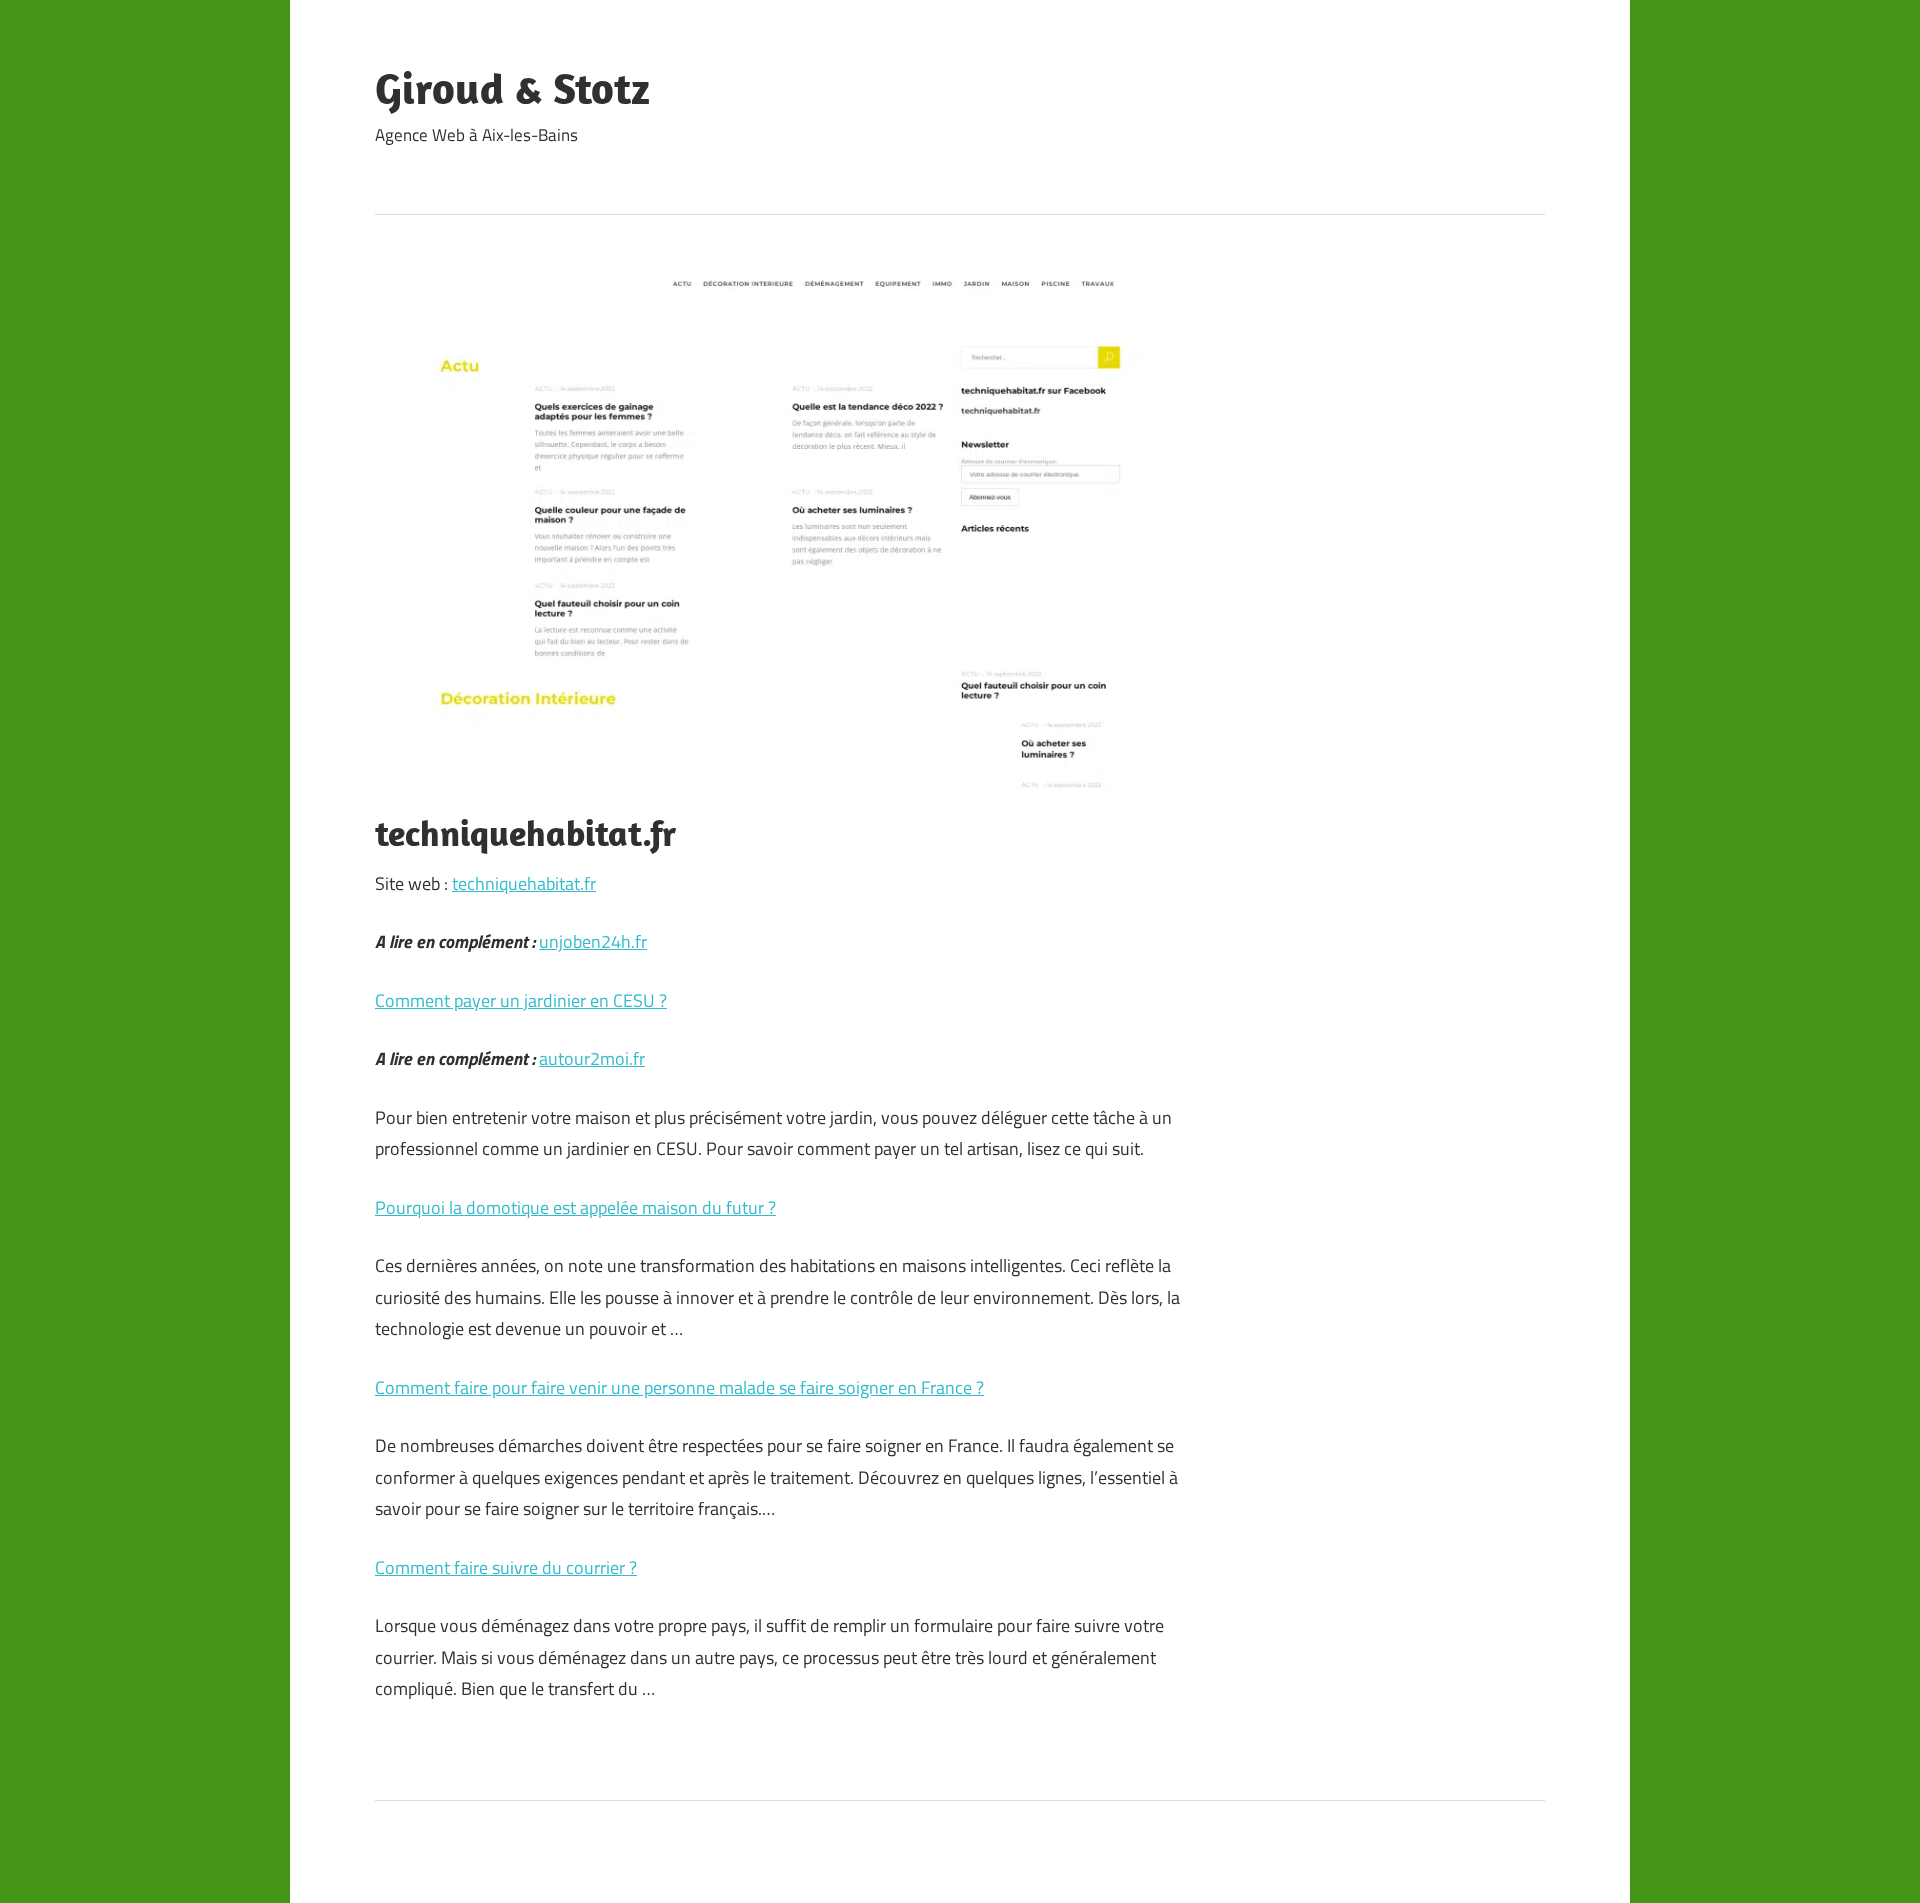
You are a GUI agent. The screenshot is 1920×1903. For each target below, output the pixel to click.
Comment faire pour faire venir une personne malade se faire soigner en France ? (679, 1387)
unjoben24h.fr (593, 941)
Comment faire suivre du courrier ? (506, 1567)
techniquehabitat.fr (524, 883)
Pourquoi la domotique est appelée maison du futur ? (575, 1207)
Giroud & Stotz (512, 88)
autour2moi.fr (592, 1058)
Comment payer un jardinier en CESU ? (521, 1000)
